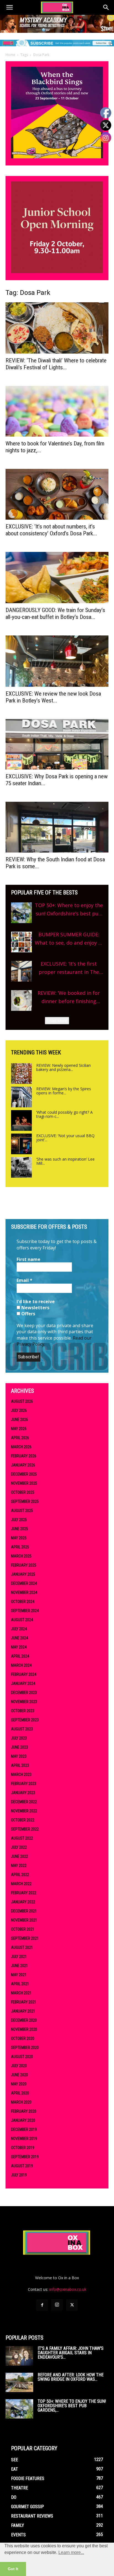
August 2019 (22, 2166)
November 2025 (24, 1483)
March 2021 (21, 1993)
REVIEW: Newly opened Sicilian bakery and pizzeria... (64, 1067)
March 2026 (21, 1447)
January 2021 (23, 2011)
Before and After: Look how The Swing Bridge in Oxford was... (71, 2377)
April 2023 (20, 1765)
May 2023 (19, 1756)
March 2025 (21, 1556)
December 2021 (24, 1911)
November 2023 (24, 1702)
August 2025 (22, 1511)
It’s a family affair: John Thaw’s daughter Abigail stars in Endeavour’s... (71, 2353)
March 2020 (21, 2102)
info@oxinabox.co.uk (68, 2289)
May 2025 (19, 1538)
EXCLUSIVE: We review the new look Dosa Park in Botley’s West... (53, 697)
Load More (57, 1021)
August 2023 (22, 1729)
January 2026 (23, 1465)
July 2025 (19, 1520)
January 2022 (23, 1902)
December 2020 (24, 2020)
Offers (28, 1314)
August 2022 (22, 1838)
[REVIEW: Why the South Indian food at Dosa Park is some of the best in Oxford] (57, 827)
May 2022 (19, 1866)
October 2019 (23, 2148)
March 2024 (21, 1665)
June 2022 (20, 1856)
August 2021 (22, 1947)
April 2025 (20, 1547)
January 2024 (23, 1684)
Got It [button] (13, 2569)
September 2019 (25, 2157)
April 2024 (20, 1656)
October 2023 (23, 1711)
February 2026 (24, 1456)
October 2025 (23, 1492)
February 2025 (24, 1565)
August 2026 (22, 1401)
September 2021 (25, 1938)
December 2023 (24, 1693)
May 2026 (19, 1429)
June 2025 (20, 1529)
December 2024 (24, 1583)
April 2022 (20, 1875)
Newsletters (35, 1308)
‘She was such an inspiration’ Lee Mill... (65, 1161)
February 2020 (24, 2111)
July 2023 (19, 1738)
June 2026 (20, 1420)
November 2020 (24, 2029)
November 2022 (24, 1811)
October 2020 (23, 2038)
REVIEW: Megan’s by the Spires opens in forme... (64, 1091)
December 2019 (24, 2129)
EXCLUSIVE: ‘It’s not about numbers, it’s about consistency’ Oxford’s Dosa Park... (51, 530)
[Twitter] (72, 2305)
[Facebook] (42, 2305)
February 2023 (24, 1784)
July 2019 (19, 2175)
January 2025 (23, 1574)
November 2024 (24, 1592)
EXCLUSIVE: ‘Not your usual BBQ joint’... (65, 1138)
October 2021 (23, 1929)
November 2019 (24, 2139)
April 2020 (20, 2093)
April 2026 (20, 1438)
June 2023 (20, 1747)
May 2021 (19, 1975)
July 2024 (19, 1629)
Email (24, 1280)
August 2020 (22, 2057)
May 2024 (19, 1647)
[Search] (106, 7)
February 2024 (24, 1674)
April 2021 (20, 1984)
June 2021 (20, 1966)
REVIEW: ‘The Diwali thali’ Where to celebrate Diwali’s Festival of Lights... (56, 364)
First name (28, 1259)
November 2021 (24, 1920)
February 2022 (24, 1893)
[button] (9, 7)
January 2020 (23, 2120)
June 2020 (20, 2075)
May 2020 (19, 2084)
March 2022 (21, 1884)
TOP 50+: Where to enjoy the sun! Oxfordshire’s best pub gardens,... (72, 2406)
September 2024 (25, 1611)
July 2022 (19, 1847)
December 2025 (24, 1474)
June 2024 (20, 1638)
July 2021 (19, 1957)
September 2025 (25, 1501)
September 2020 (25, 2048)
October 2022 (23, 1820)
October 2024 (23, 1602)
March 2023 (21, 1775)
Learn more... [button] (71, 2552)
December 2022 (24, 1802)
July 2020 (19, 2066)
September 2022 (25, 1829)
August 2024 (22, 1620)
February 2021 (24, 2002)
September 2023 (25, 1720)
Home (10, 55)
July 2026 (19, 1410)
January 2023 (23, 1793)
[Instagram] (57, 2305)
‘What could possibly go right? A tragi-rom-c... (64, 1114)
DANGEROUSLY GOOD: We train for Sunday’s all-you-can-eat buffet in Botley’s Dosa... (55, 614)
